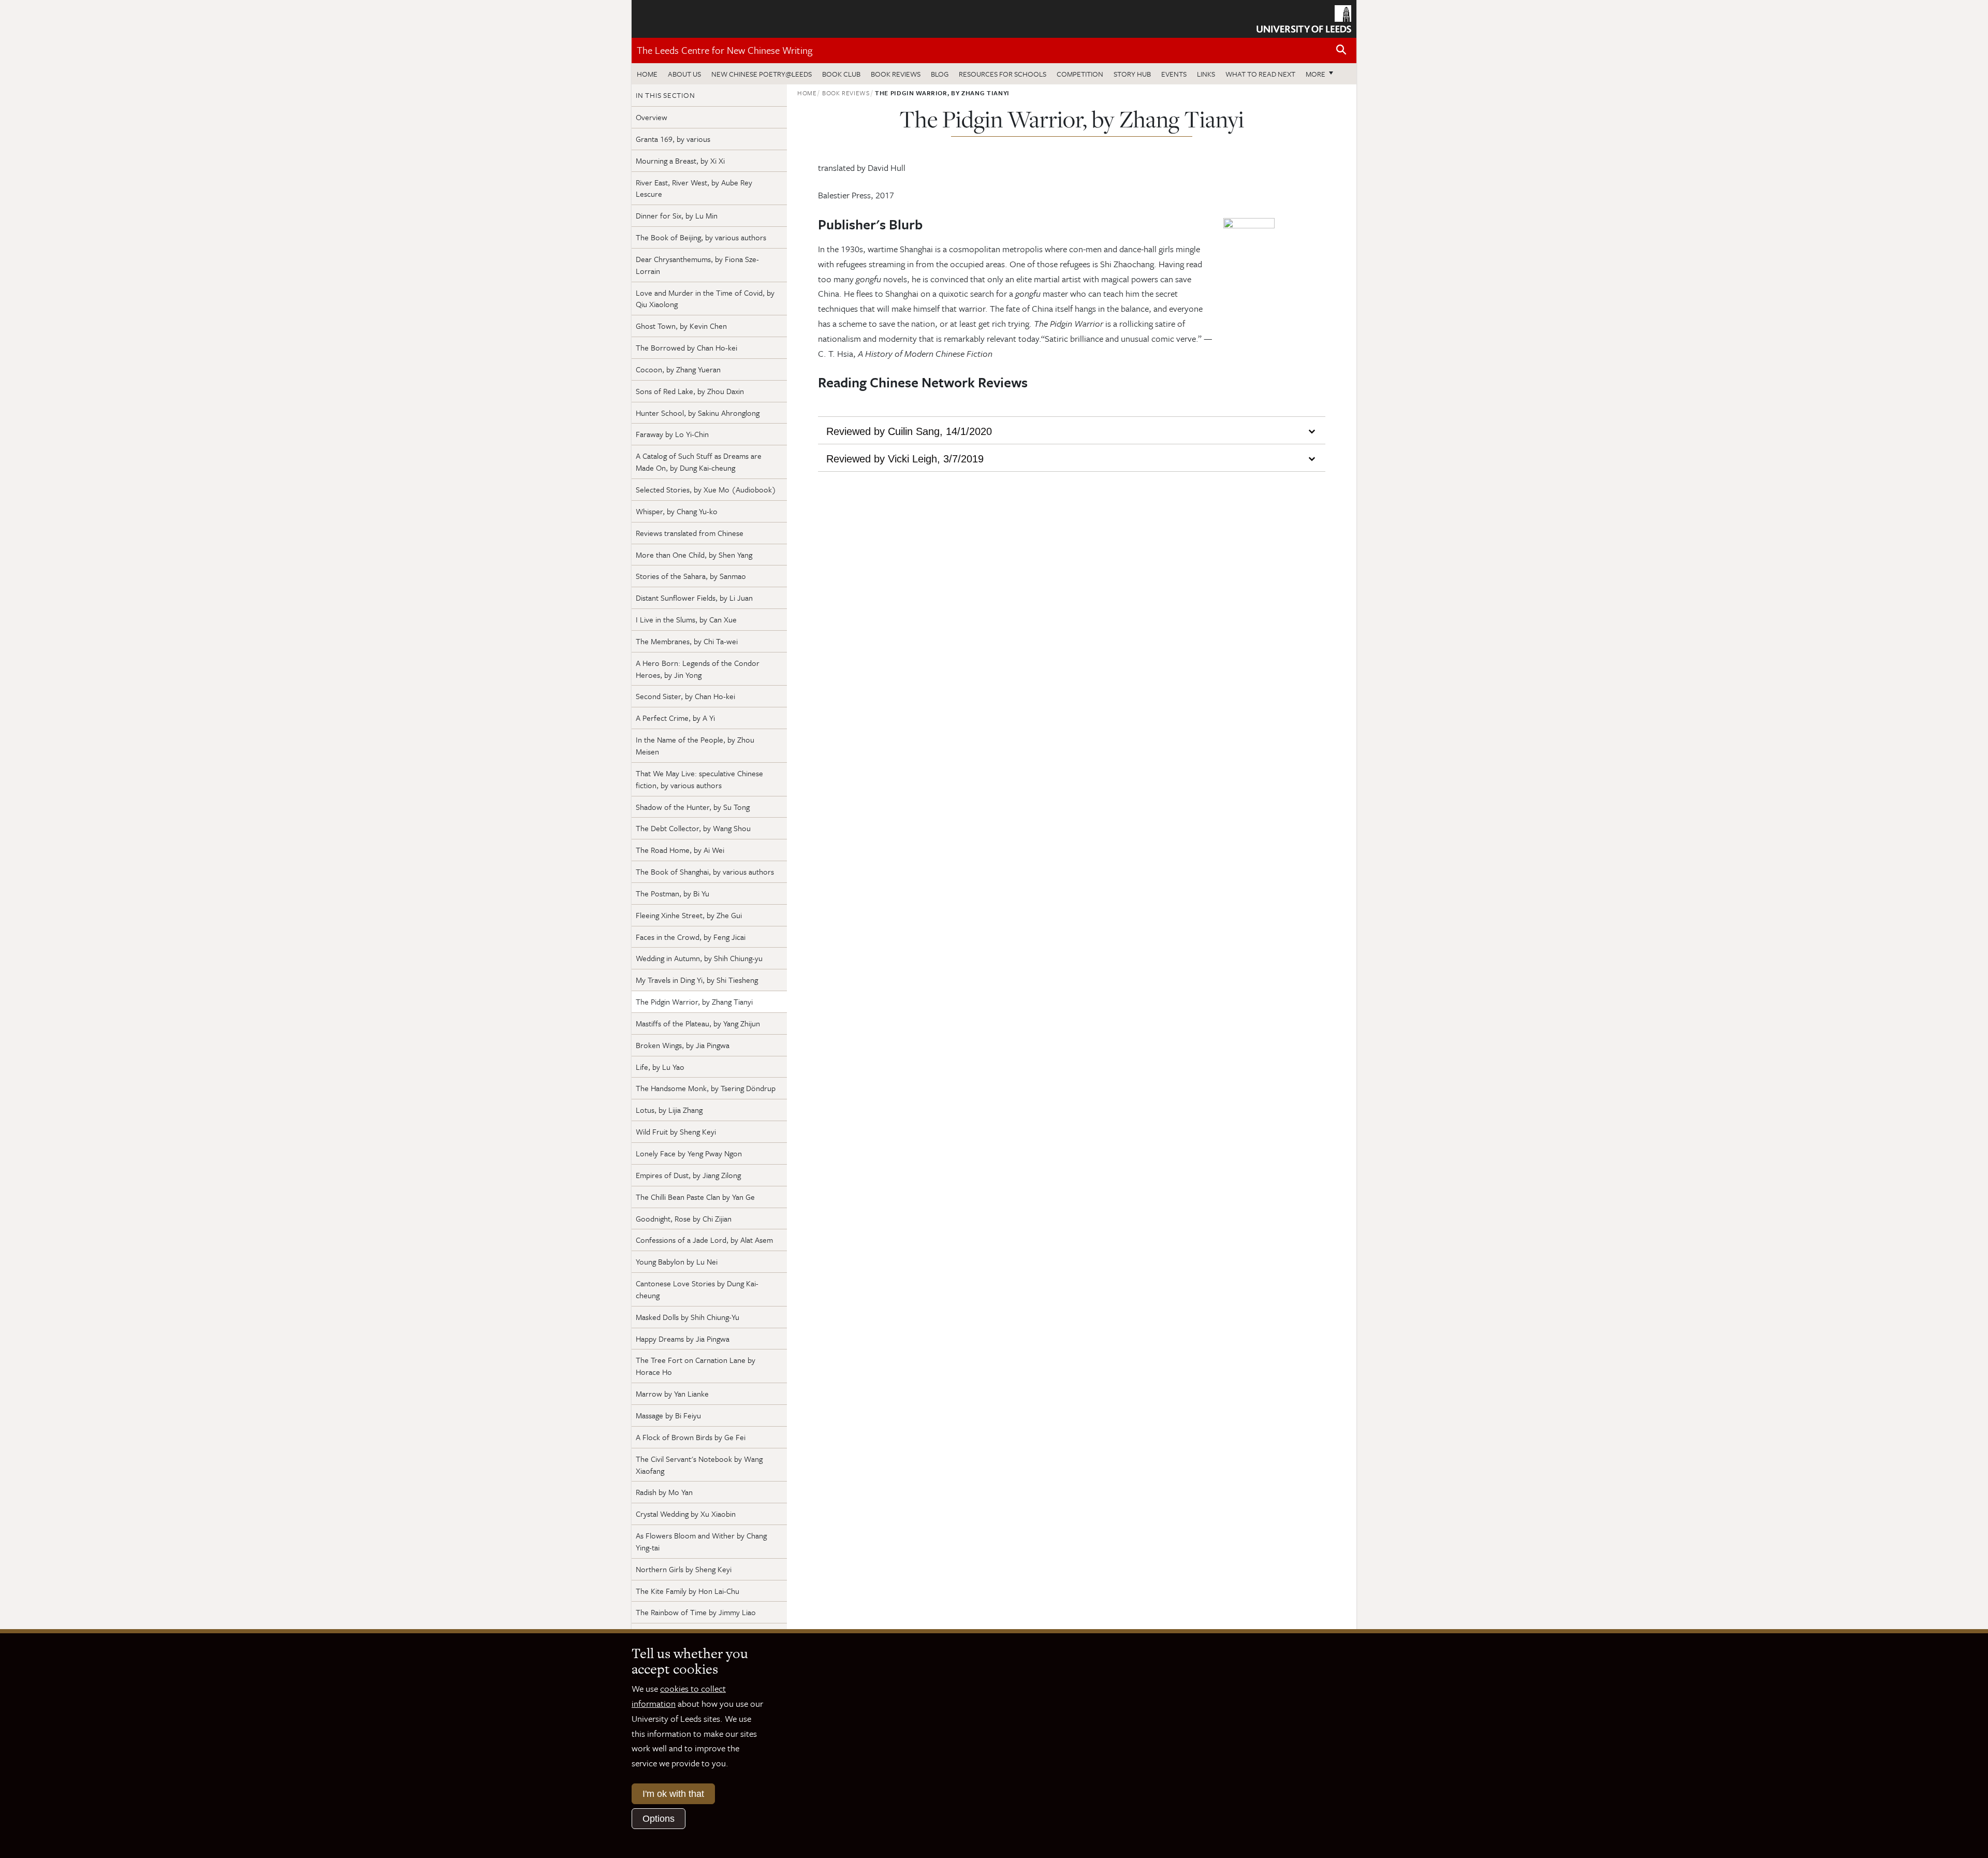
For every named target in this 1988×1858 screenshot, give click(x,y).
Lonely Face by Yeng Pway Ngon (689, 1153)
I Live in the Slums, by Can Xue (686, 619)
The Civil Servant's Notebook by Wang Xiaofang (699, 1465)
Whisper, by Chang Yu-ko (677, 511)
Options (659, 1819)
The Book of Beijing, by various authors (701, 237)
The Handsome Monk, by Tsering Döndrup (706, 1088)
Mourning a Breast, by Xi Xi (680, 161)
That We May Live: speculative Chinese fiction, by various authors (699, 779)
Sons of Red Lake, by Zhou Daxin (690, 391)
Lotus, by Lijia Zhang (669, 1110)
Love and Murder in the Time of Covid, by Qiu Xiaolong (705, 299)
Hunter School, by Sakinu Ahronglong (698, 413)
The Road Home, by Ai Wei (680, 850)
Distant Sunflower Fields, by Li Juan (694, 598)
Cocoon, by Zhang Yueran (678, 369)
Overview (652, 117)
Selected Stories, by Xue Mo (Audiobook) (706, 489)
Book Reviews (896, 74)
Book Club (841, 74)
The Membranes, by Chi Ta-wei (687, 641)
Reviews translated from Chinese (690, 533)
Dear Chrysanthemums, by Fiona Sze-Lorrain (697, 265)
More (1322, 74)
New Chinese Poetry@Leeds (762, 74)
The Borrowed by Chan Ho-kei (686, 347)
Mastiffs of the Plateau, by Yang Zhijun (698, 1023)
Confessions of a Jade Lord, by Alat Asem (704, 1240)
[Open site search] (1341, 50)
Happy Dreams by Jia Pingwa (683, 1339)
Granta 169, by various (673, 139)
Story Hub (1132, 74)
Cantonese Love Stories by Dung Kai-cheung (697, 1289)
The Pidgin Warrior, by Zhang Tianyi (694, 1001)
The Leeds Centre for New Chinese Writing (725, 50)
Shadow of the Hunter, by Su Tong (693, 807)
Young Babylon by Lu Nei (677, 1261)
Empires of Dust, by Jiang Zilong (688, 1175)
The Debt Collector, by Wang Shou (693, 828)
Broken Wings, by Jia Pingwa (683, 1045)
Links (1206, 74)
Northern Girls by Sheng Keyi (684, 1569)
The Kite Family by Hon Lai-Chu (688, 1591)
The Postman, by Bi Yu (673, 893)
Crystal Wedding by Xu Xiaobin (686, 1514)
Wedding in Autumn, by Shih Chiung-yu (699, 958)
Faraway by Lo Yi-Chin (672, 434)
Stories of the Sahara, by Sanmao (691, 576)
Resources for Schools (1003, 74)
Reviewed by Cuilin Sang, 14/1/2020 (909, 430)
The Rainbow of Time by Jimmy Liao (696, 1612)
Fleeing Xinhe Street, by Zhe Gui (689, 915)
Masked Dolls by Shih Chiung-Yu (688, 1317)
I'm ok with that (673, 1794)
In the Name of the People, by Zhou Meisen (695, 745)
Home (647, 74)
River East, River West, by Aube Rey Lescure (694, 188)
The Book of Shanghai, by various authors (705, 872)
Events (1174, 74)
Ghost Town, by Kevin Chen (681, 326)
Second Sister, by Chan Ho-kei (685, 696)
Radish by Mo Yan (664, 1492)
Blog (940, 74)
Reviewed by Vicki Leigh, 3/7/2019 (905, 457)
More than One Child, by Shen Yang (694, 555)
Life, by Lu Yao (660, 1067)
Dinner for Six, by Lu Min (677, 215)
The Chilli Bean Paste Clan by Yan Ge (695, 1197)
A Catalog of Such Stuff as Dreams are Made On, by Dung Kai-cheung (699, 462)
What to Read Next (1260, 74)
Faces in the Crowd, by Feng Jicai (691, 937)
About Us (684, 74)
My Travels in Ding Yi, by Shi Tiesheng (697, 980)
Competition (1080, 74)
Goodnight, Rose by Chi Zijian (684, 1218)
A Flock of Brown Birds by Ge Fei (691, 1437)
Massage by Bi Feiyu (668, 1415)
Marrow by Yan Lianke (672, 1393)
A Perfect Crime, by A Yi (675, 718)
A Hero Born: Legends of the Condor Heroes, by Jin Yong (698, 669)
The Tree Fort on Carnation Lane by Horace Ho (696, 1366)
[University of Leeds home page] (1304, 18)
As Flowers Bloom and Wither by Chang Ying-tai (701, 1541)
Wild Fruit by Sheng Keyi (676, 1131)
